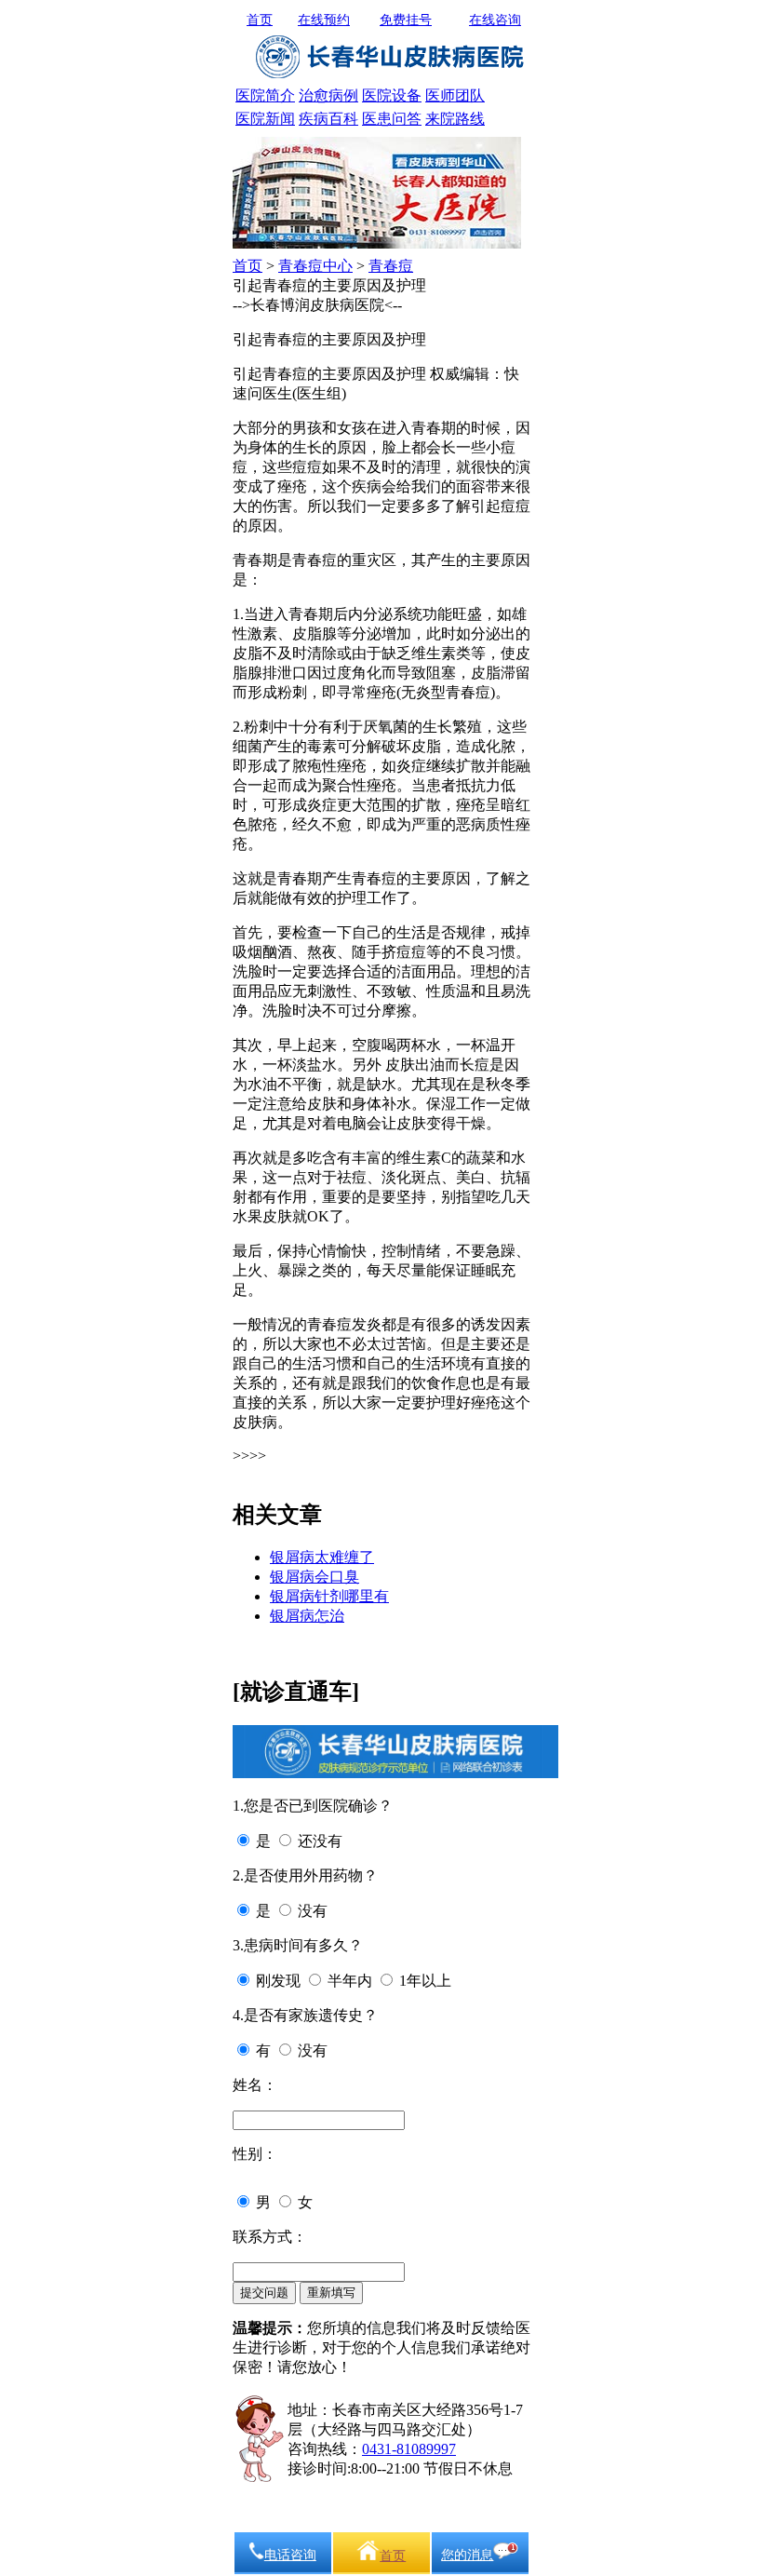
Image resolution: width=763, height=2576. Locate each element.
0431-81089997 (409, 2449)
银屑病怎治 (307, 1616)
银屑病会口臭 (315, 1577)
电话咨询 (290, 2555)
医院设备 (392, 95)
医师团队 (455, 95)
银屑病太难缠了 (322, 1557)
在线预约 (324, 20)
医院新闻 (265, 119)
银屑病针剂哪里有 (329, 1596)
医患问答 (392, 119)
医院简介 (265, 95)
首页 (260, 20)
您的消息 (467, 2555)
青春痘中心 (315, 266)
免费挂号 (406, 20)
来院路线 (455, 119)
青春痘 (391, 266)
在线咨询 (495, 20)
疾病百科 (328, 119)
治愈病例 (328, 95)
